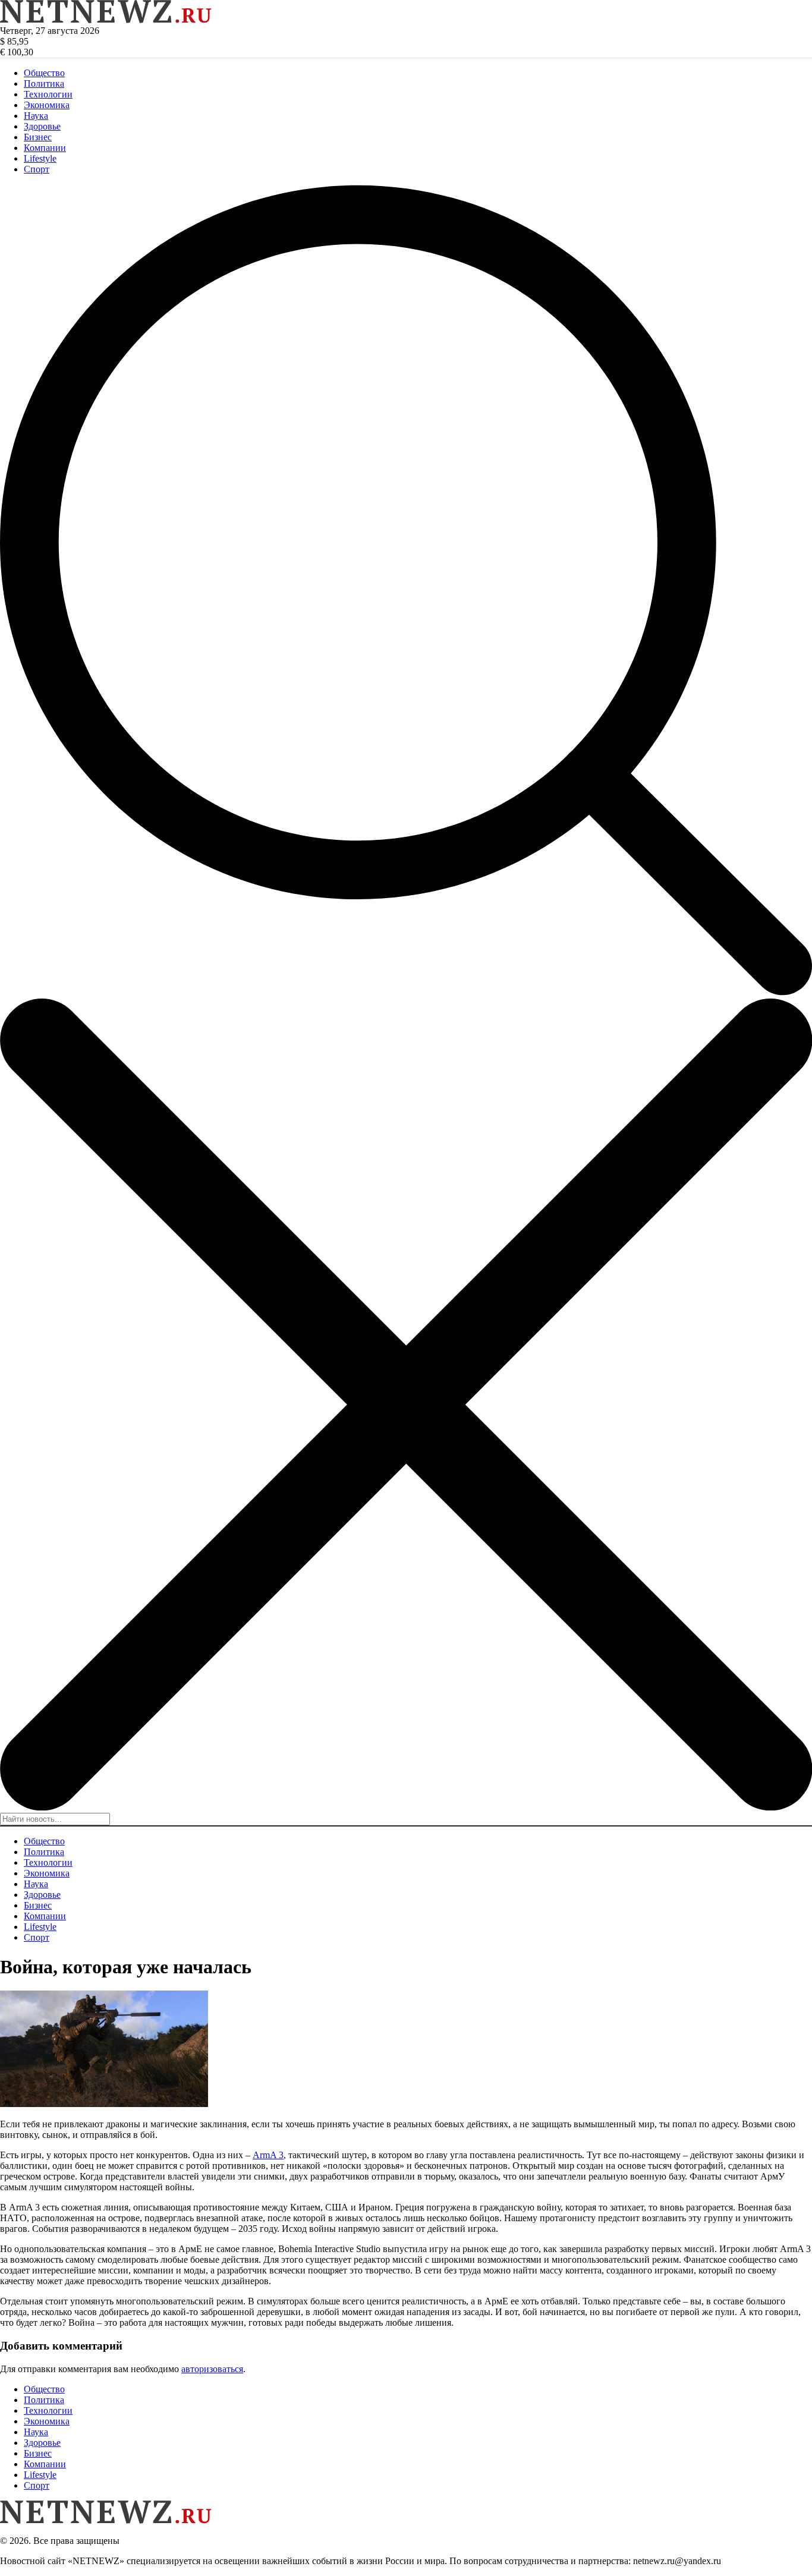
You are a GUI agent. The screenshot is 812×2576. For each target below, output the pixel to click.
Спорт (37, 169)
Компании (45, 148)
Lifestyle (40, 158)
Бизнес (38, 137)
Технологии (48, 94)
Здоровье (42, 126)
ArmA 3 (268, 2155)
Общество (44, 73)
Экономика (47, 105)
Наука (36, 116)
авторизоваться (212, 2369)
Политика (44, 84)
